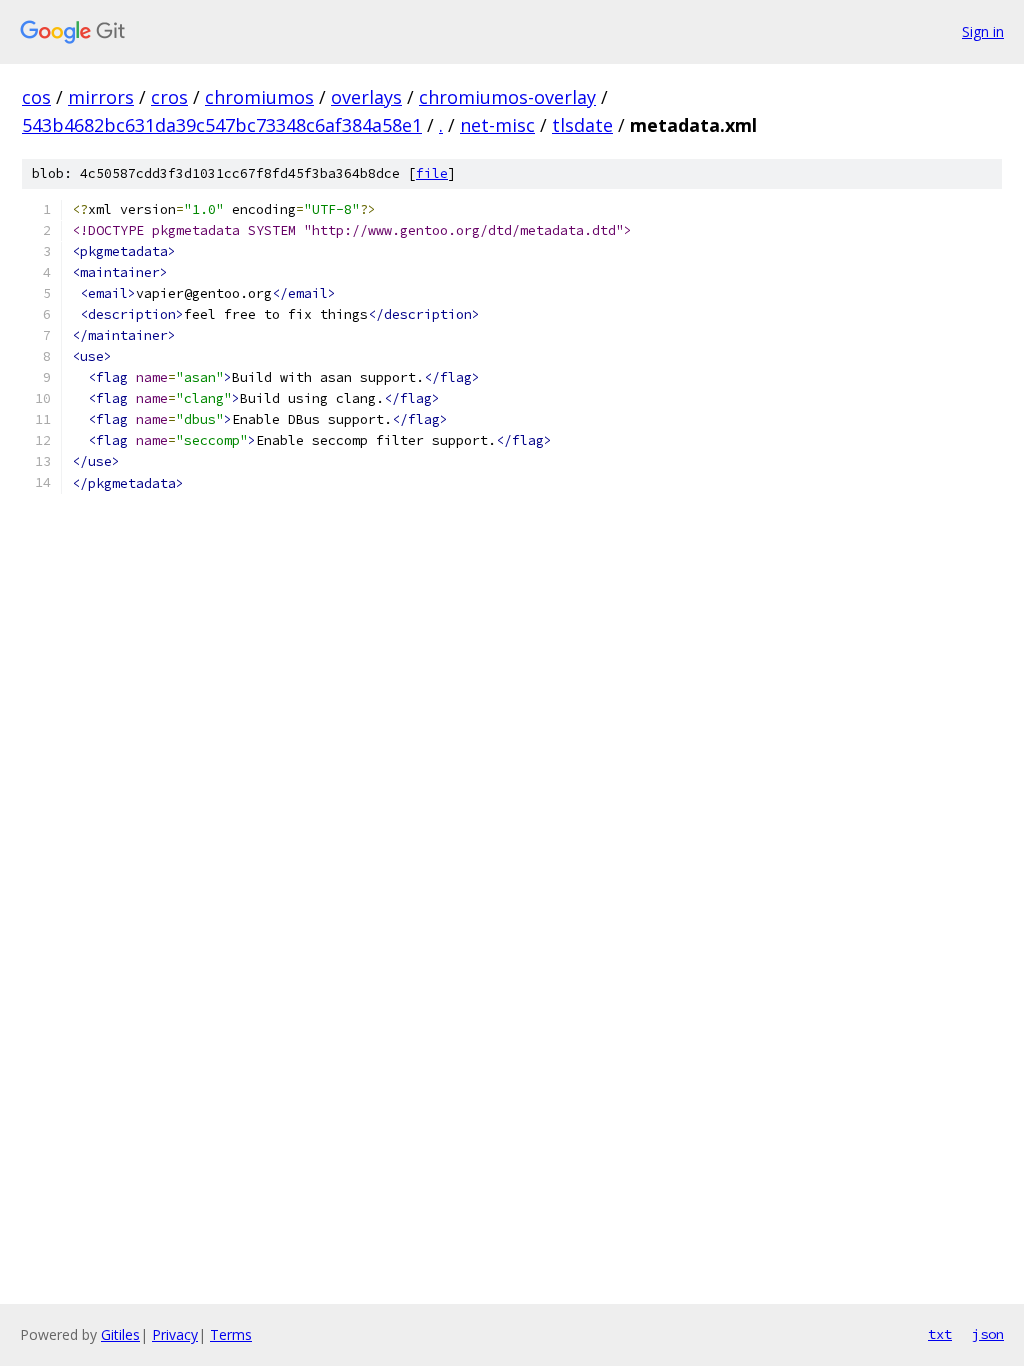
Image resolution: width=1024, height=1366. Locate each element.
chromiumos (259, 97)
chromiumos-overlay (507, 97)
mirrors (101, 97)
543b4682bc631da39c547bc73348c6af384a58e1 (222, 125)
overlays (366, 97)
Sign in (983, 31)
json (988, 1334)
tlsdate (582, 125)
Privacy (175, 1334)
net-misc (497, 125)
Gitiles (120, 1334)
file (432, 173)
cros (169, 97)
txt (940, 1334)
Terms (231, 1334)
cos (36, 97)
